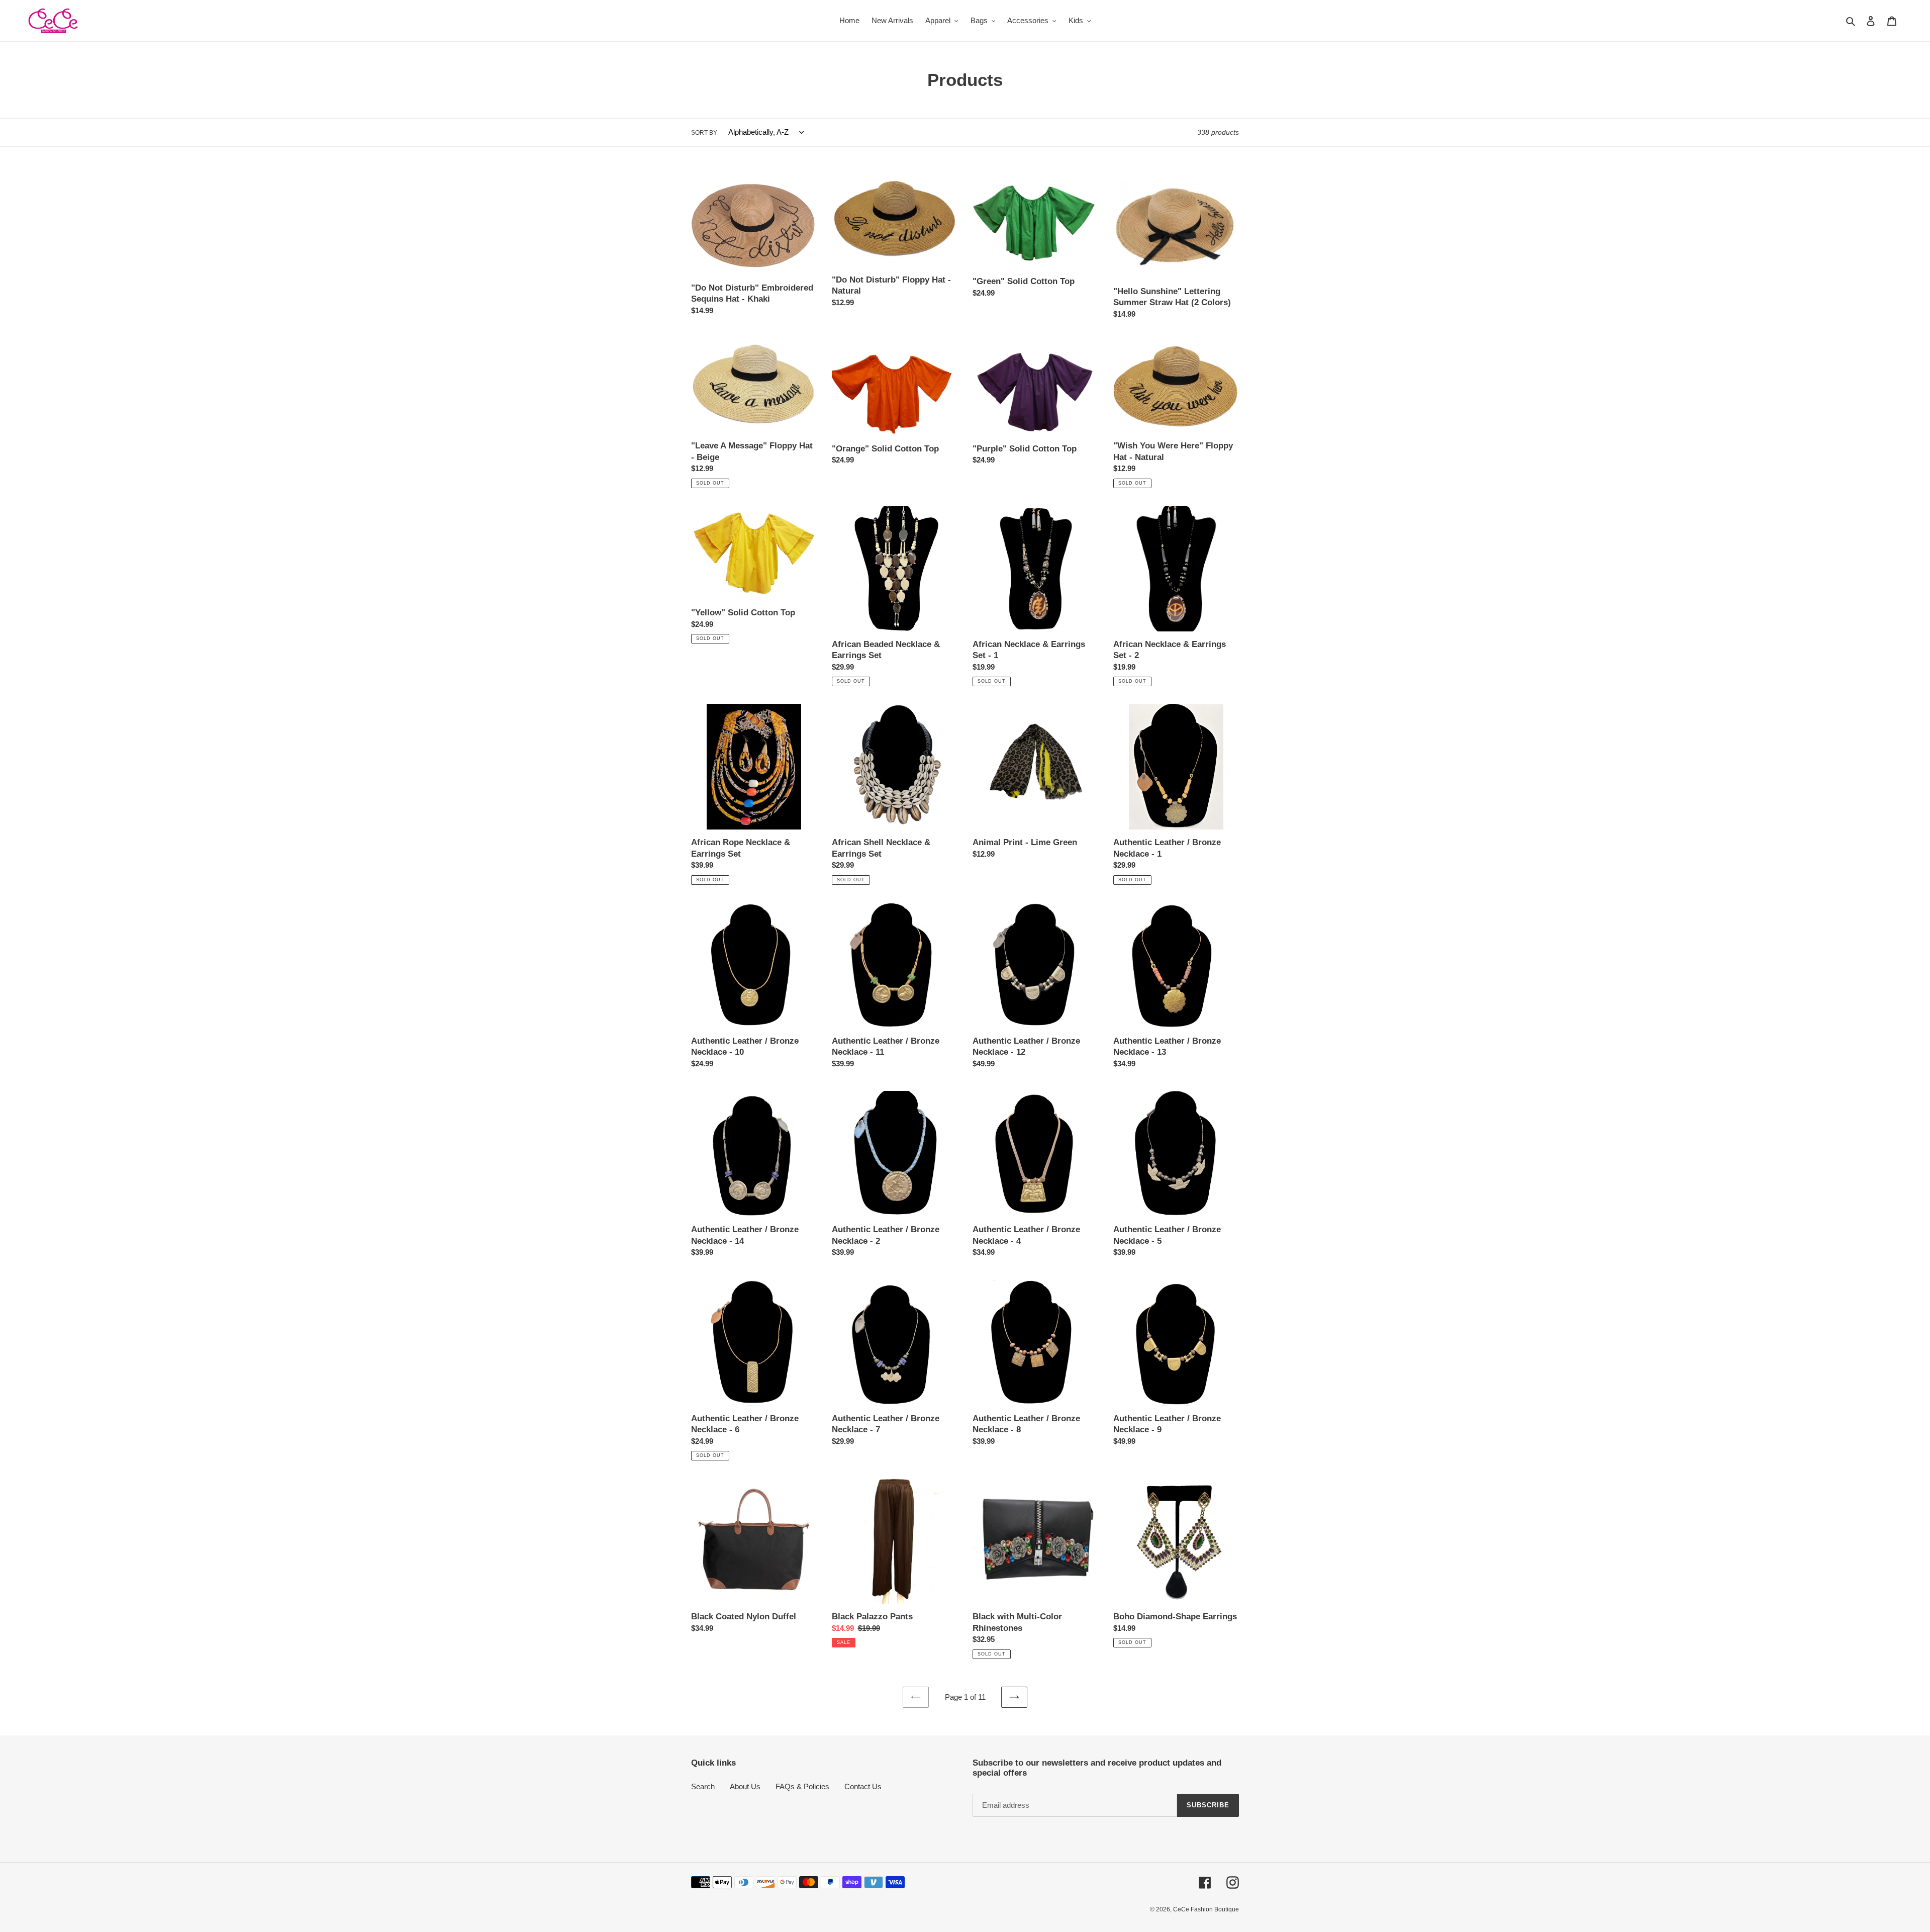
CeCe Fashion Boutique (1206, 1909)
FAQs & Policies (802, 1786)
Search (703, 1786)
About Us (745, 1786)
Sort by (704, 133)
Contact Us (863, 1786)
